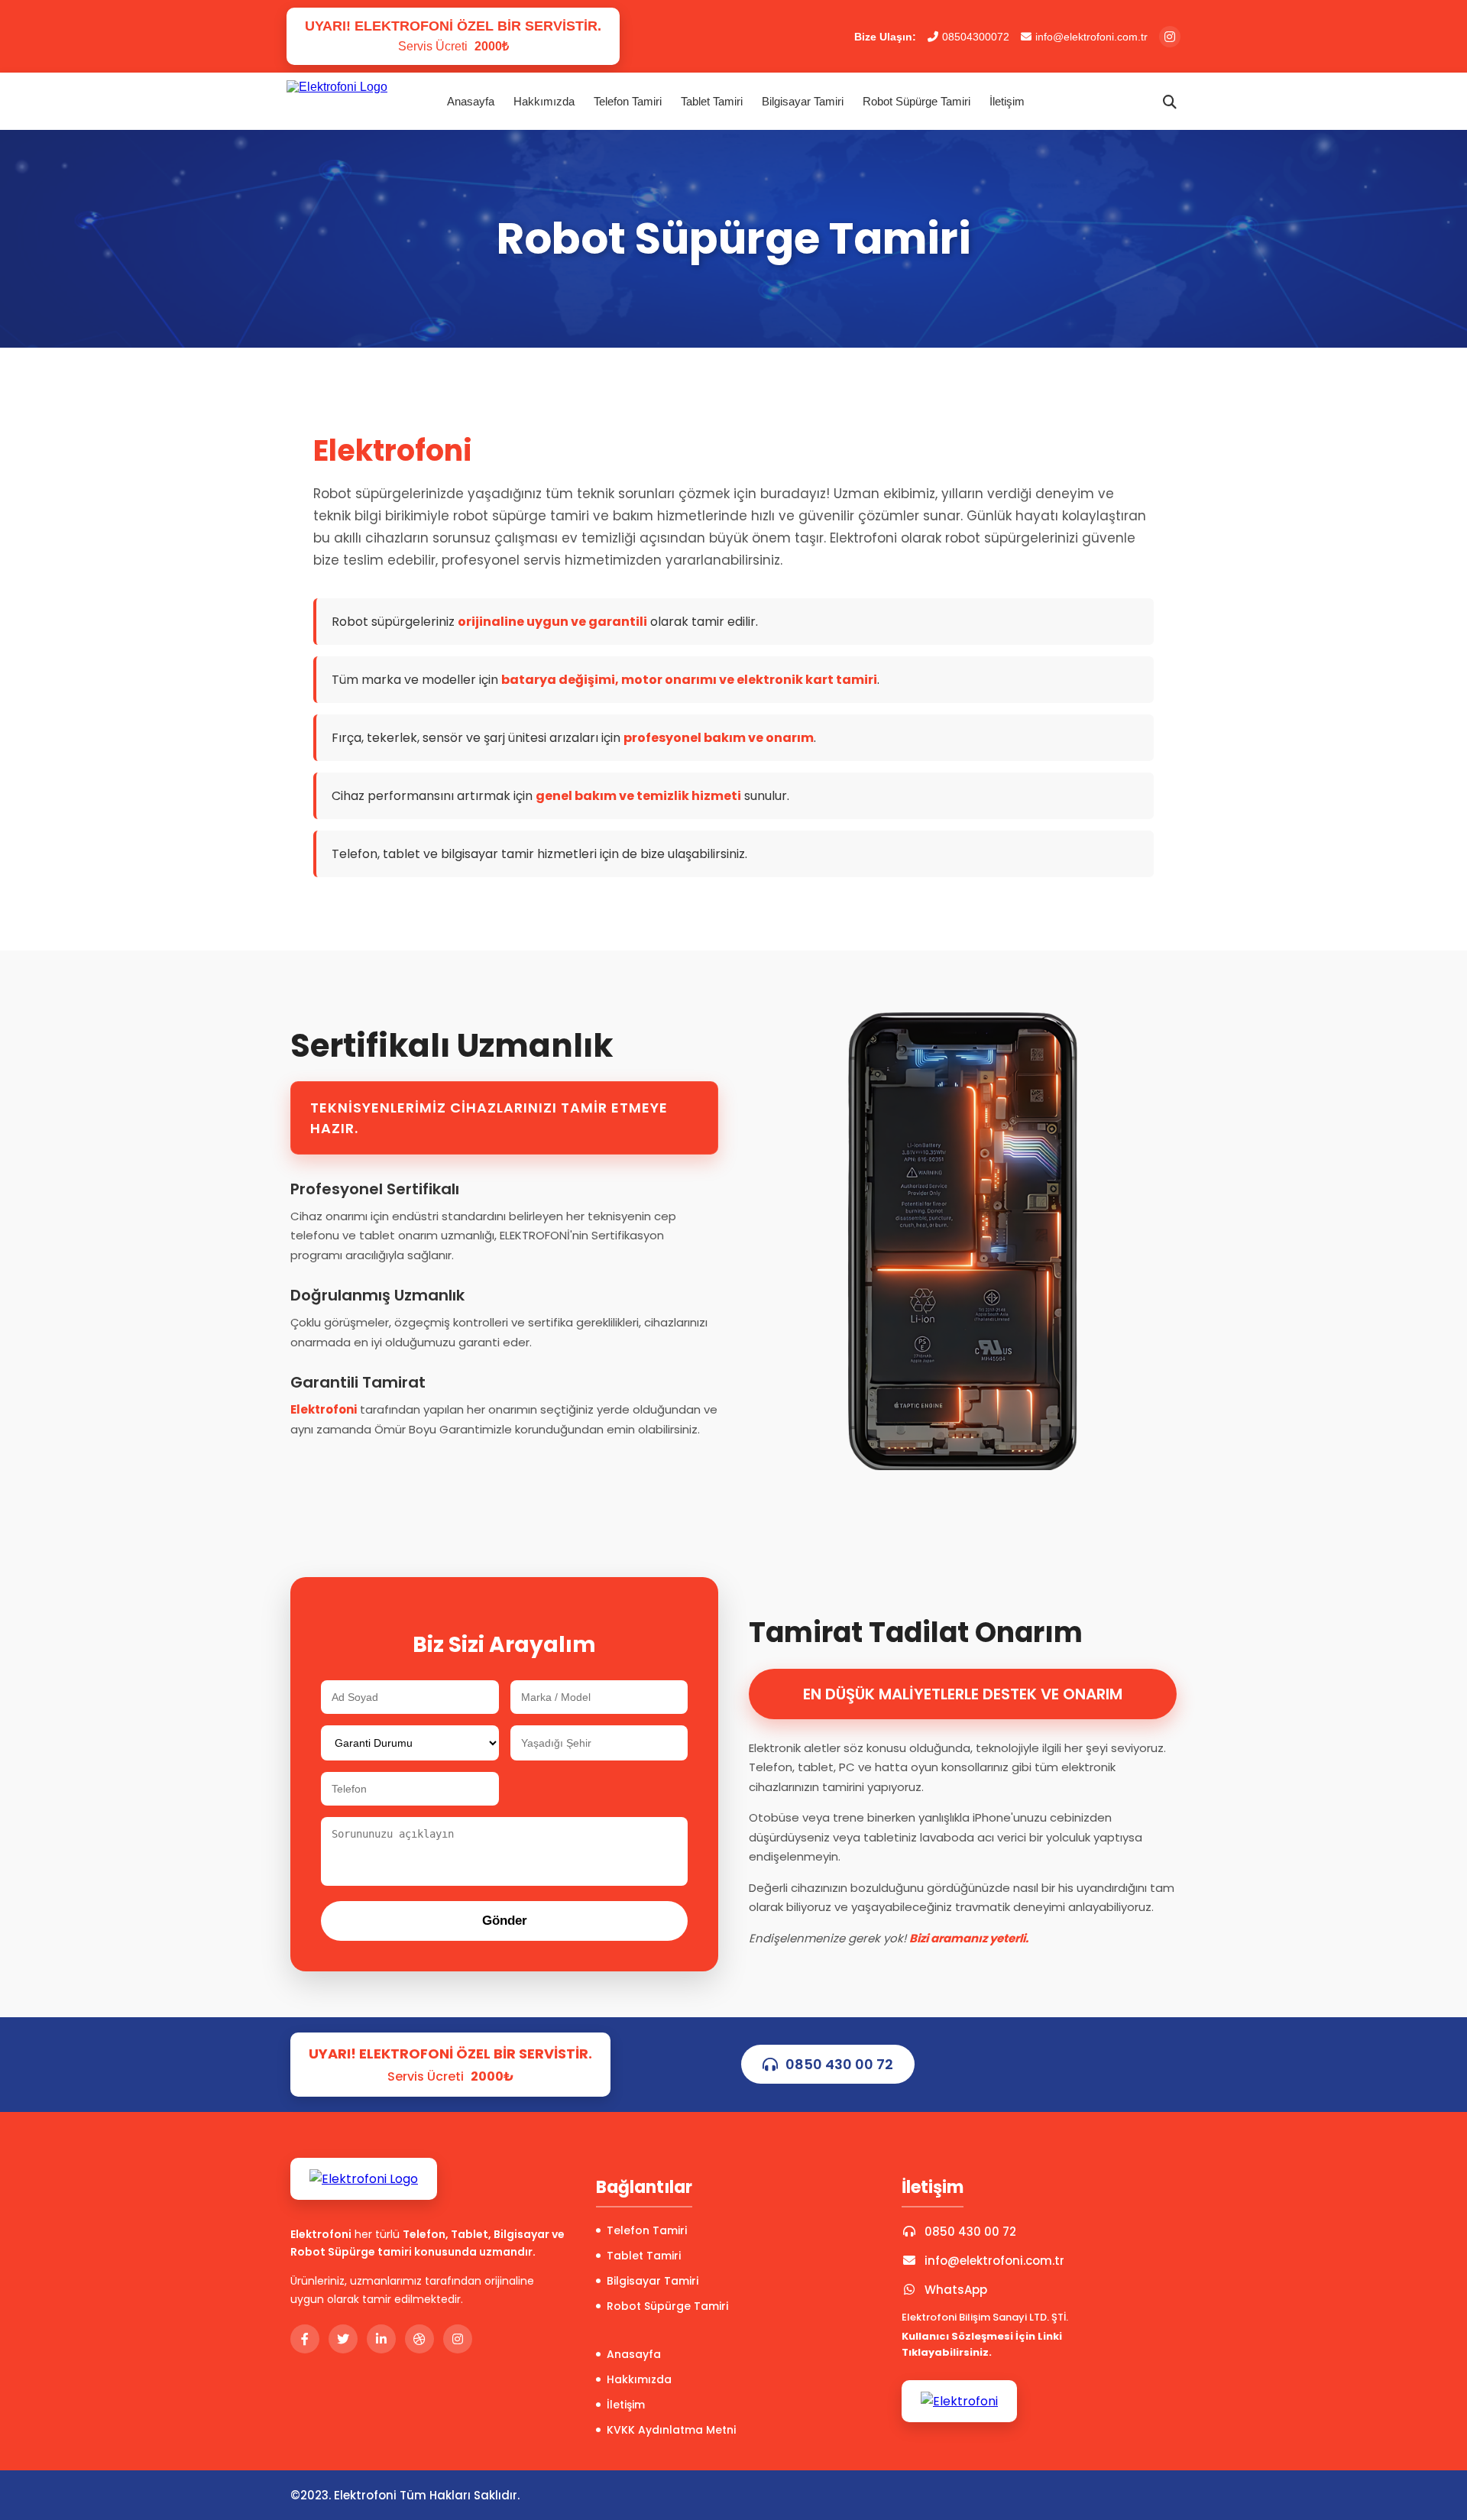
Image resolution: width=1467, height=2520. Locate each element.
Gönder (505, 1921)
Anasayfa (471, 101)
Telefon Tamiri (628, 101)
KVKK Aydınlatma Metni (671, 2430)
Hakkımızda (544, 101)
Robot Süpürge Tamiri (916, 101)
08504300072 (976, 37)
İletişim (1007, 101)
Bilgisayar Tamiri (803, 101)
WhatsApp (956, 2290)
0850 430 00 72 (839, 2064)
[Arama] (1170, 102)
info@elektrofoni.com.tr (1091, 37)
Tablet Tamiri (712, 101)
